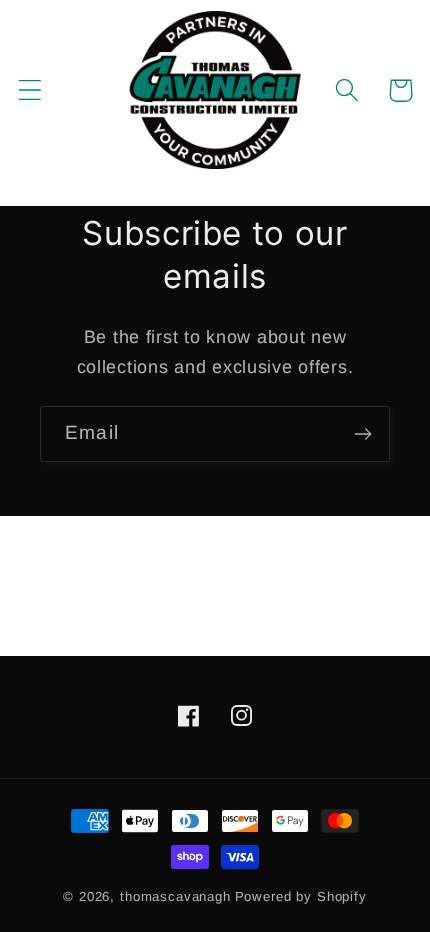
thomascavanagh (175, 896)
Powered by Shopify (301, 896)
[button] (30, 90)
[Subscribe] (362, 434)
